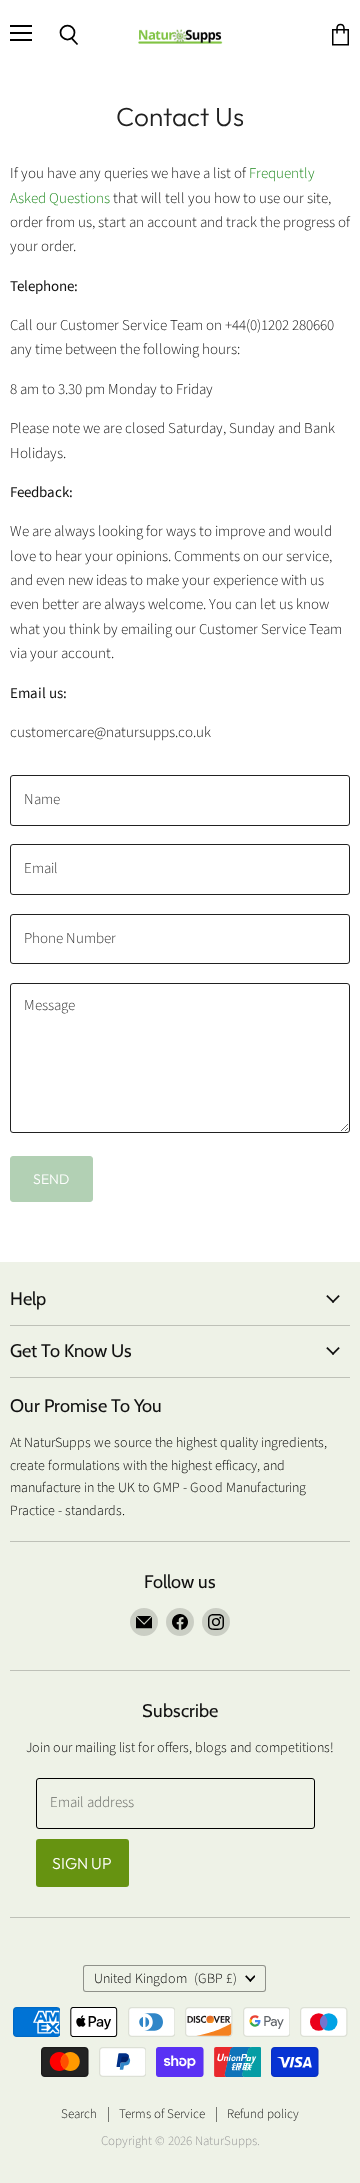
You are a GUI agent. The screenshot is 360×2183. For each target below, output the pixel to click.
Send (51, 1179)
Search (79, 2114)
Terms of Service (162, 2114)
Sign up (82, 1863)
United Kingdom (165, 1979)
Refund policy (263, 2114)
